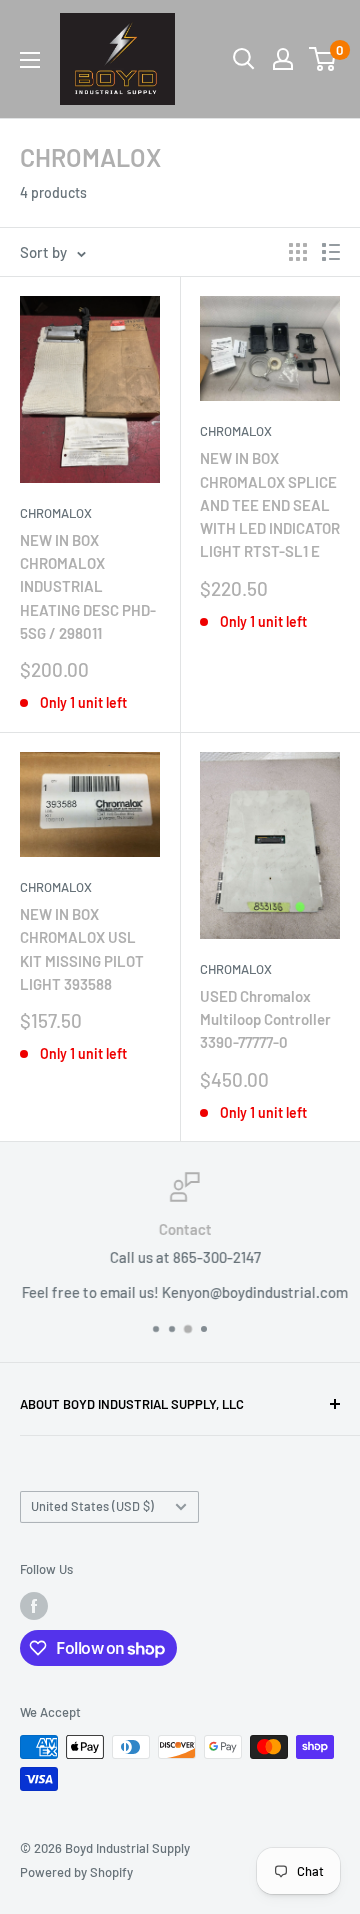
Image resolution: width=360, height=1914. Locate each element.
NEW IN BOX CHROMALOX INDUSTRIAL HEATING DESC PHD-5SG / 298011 (88, 586)
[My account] (283, 59)
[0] (323, 59)
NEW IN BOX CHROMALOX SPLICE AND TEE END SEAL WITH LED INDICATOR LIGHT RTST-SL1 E (270, 504)
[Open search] (244, 59)
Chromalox (236, 969)
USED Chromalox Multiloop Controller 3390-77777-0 (265, 1019)
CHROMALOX (56, 513)
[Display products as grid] (298, 252)
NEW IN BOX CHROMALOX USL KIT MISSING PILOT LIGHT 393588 (82, 949)
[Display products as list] (331, 252)
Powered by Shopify (76, 1872)
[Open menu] (30, 60)
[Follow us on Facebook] (34, 1606)
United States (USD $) (92, 1506)
